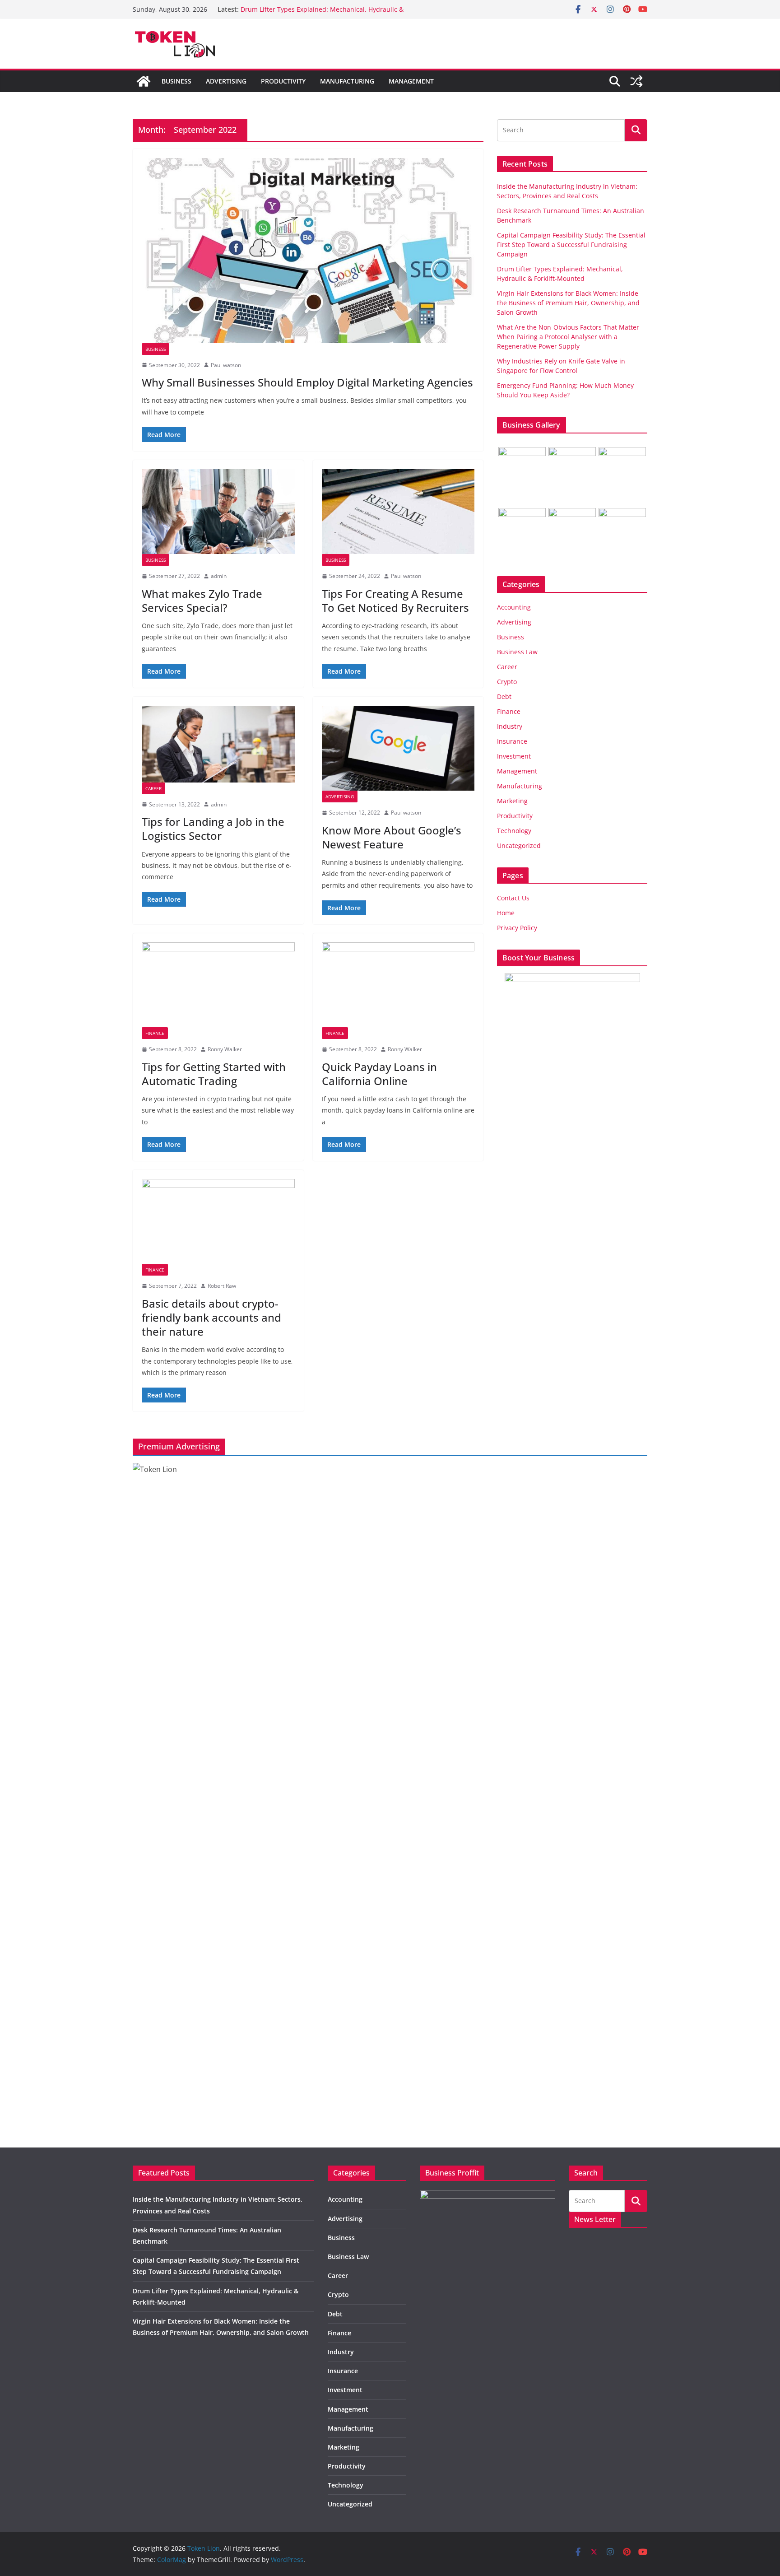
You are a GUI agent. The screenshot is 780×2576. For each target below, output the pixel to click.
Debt (504, 696)
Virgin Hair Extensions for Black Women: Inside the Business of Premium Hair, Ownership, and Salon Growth (568, 303)
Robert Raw (222, 1286)
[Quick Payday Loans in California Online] (398, 985)
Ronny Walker (225, 1049)
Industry (510, 726)
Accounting (514, 607)
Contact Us (513, 898)
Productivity (283, 81)
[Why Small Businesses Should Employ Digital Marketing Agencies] (308, 251)
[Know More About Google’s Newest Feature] (398, 748)
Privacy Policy (517, 928)
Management (411, 81)
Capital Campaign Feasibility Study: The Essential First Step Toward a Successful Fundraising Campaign (571, 245)
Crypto (507, 682)
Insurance (512, 741)
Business (176, 81)
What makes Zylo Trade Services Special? (202, 601)
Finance (155, 1033)
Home (506, 913)
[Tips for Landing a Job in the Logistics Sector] (218, 744)
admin (219, 576)
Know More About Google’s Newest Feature (392, 837)
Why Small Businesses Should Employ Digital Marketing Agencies (307, 382)
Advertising (226, 81)
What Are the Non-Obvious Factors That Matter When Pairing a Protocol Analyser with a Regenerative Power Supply (568, 337)
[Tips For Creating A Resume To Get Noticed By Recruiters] (398, 512)
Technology (514, 831)
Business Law (517, 652)
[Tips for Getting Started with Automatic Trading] (218, 985)
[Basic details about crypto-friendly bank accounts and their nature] (218, 1221)
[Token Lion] (144, 81)
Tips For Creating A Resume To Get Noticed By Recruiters (395, 601)
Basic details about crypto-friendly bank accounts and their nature (211, 1317)
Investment (514, 756)
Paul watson (226, 365)
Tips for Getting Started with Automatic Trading (214, 1074)
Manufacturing (347, 81)
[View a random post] (636, 81)
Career (153, 788)
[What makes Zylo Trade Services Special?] (218, 512)
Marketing (512, 801)
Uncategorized (519, 845)
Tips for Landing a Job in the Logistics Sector (213, 829)
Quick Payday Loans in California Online (379, 1074)
